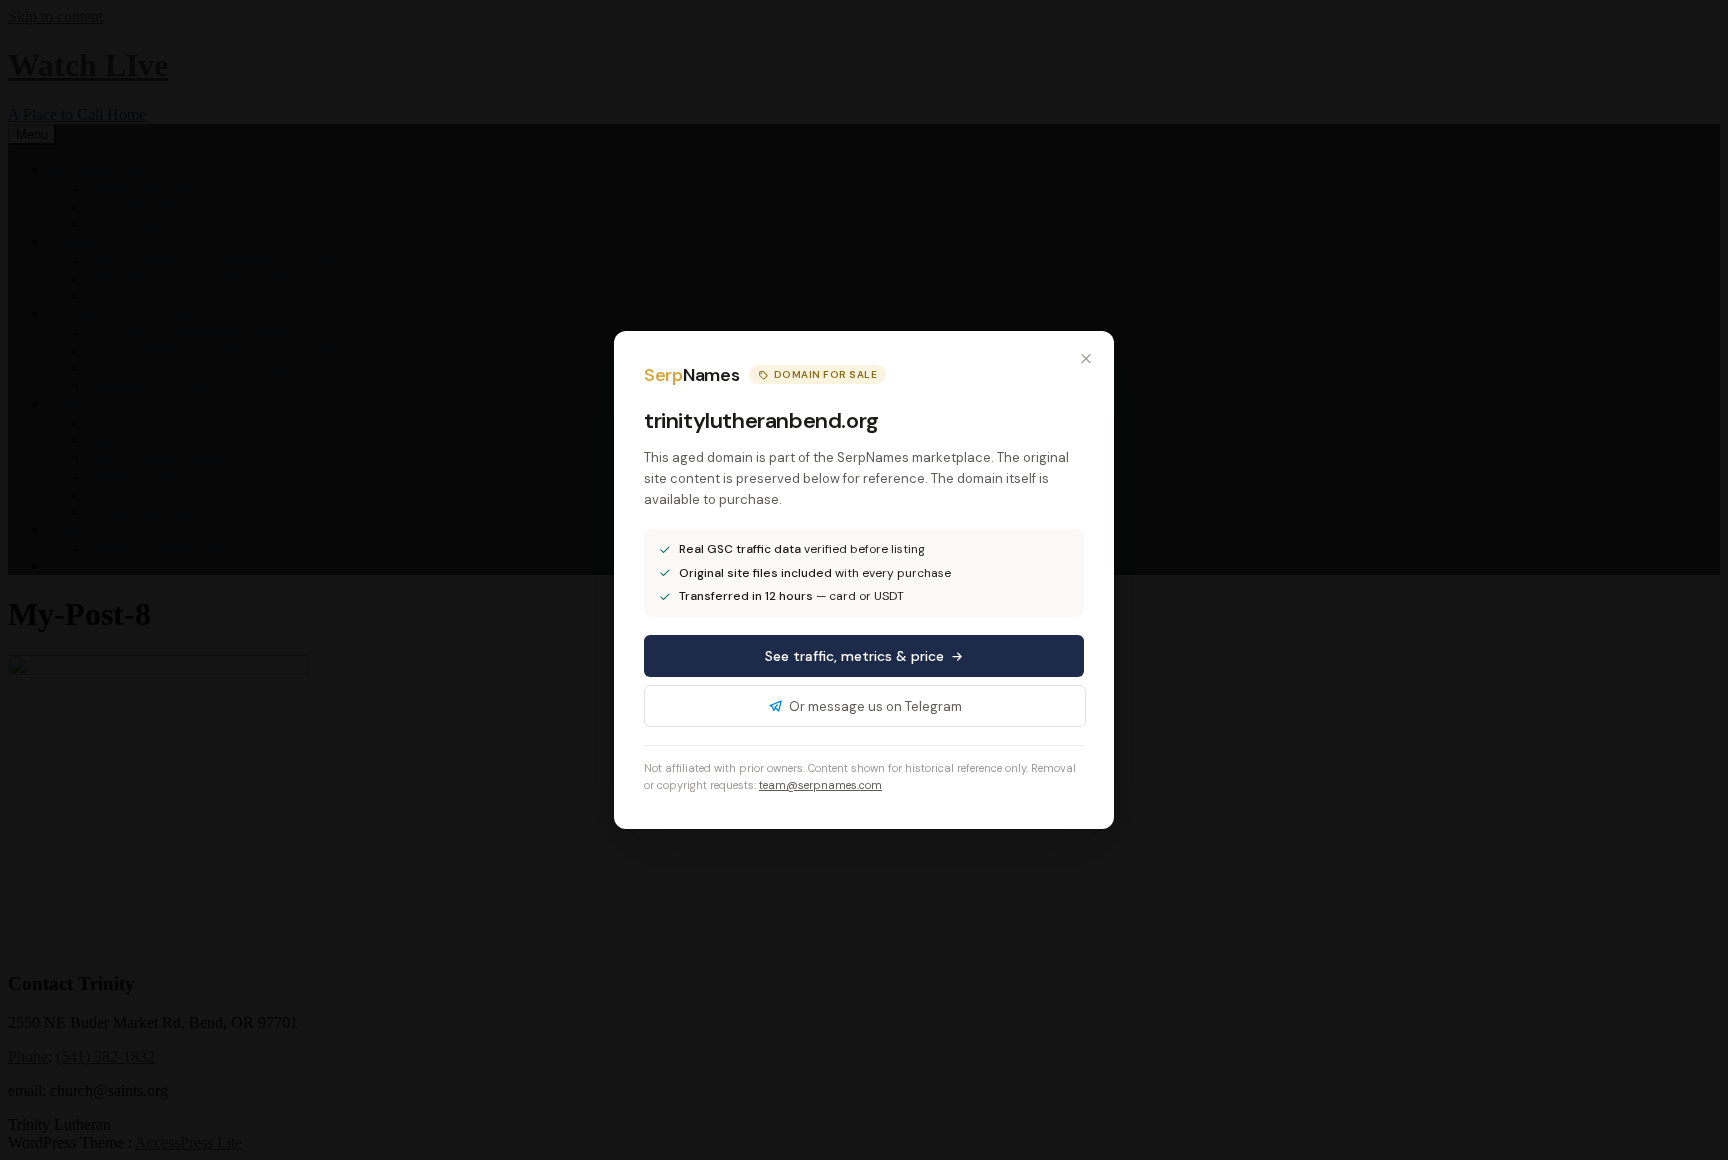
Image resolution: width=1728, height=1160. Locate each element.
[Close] (1086, 359)
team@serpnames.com (820, 785)
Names (691, 375)
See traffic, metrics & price (854, 656)
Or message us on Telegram (875, 706)
